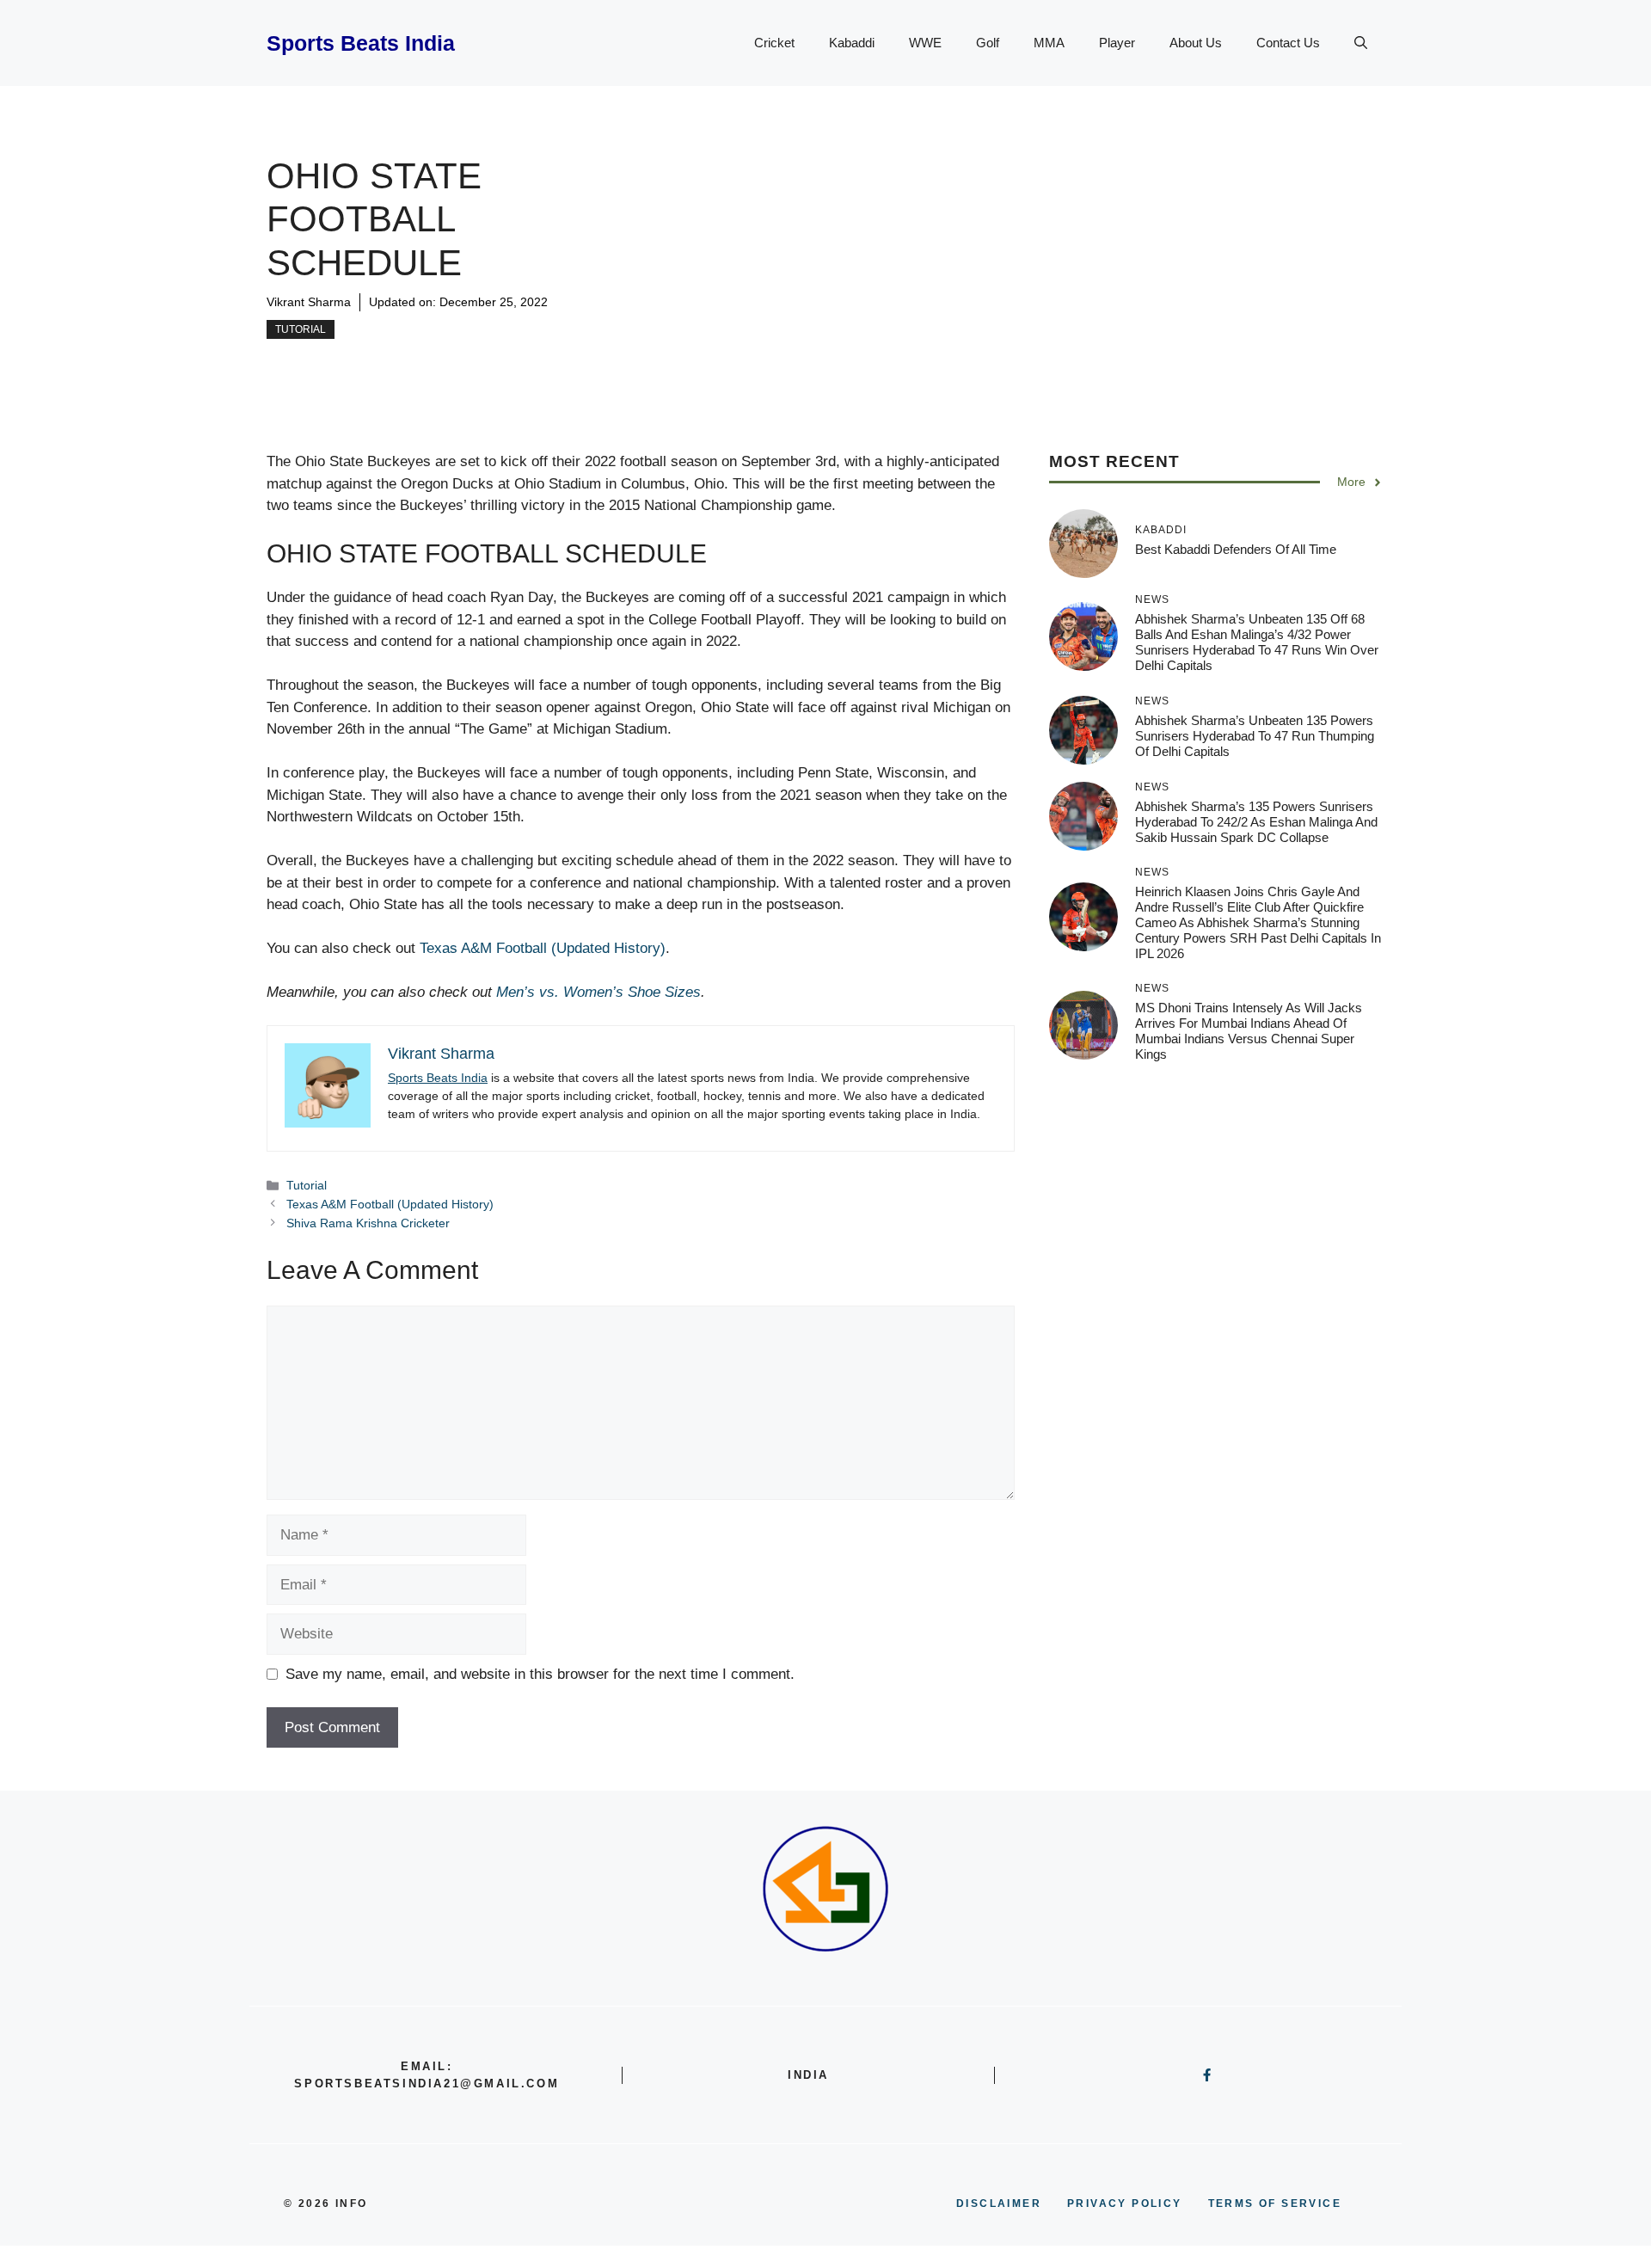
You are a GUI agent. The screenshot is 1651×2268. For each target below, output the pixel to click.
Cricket (774, 43)
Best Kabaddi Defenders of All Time (1236, 549)
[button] (1361, 43)
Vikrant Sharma (309, 302)
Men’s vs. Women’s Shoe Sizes (598, 992)
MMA (1049, 43)
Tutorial (301, 329)
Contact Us (1288, 43)
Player (1117, 43)
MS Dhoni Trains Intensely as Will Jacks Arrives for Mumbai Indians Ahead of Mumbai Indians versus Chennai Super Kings (1249, 1032)
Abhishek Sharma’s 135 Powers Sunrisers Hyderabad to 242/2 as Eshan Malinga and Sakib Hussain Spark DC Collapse (1256, 822)
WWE (925, 43)
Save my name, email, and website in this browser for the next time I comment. (540, 1674)
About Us (1196, 43)
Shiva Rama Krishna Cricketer (368, 1223)
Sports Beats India (361, 43)
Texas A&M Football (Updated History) (543, 948)
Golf (988, 43)
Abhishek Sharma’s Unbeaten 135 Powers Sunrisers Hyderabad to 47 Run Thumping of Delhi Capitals (1255, 736)
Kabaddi (852, 43)
